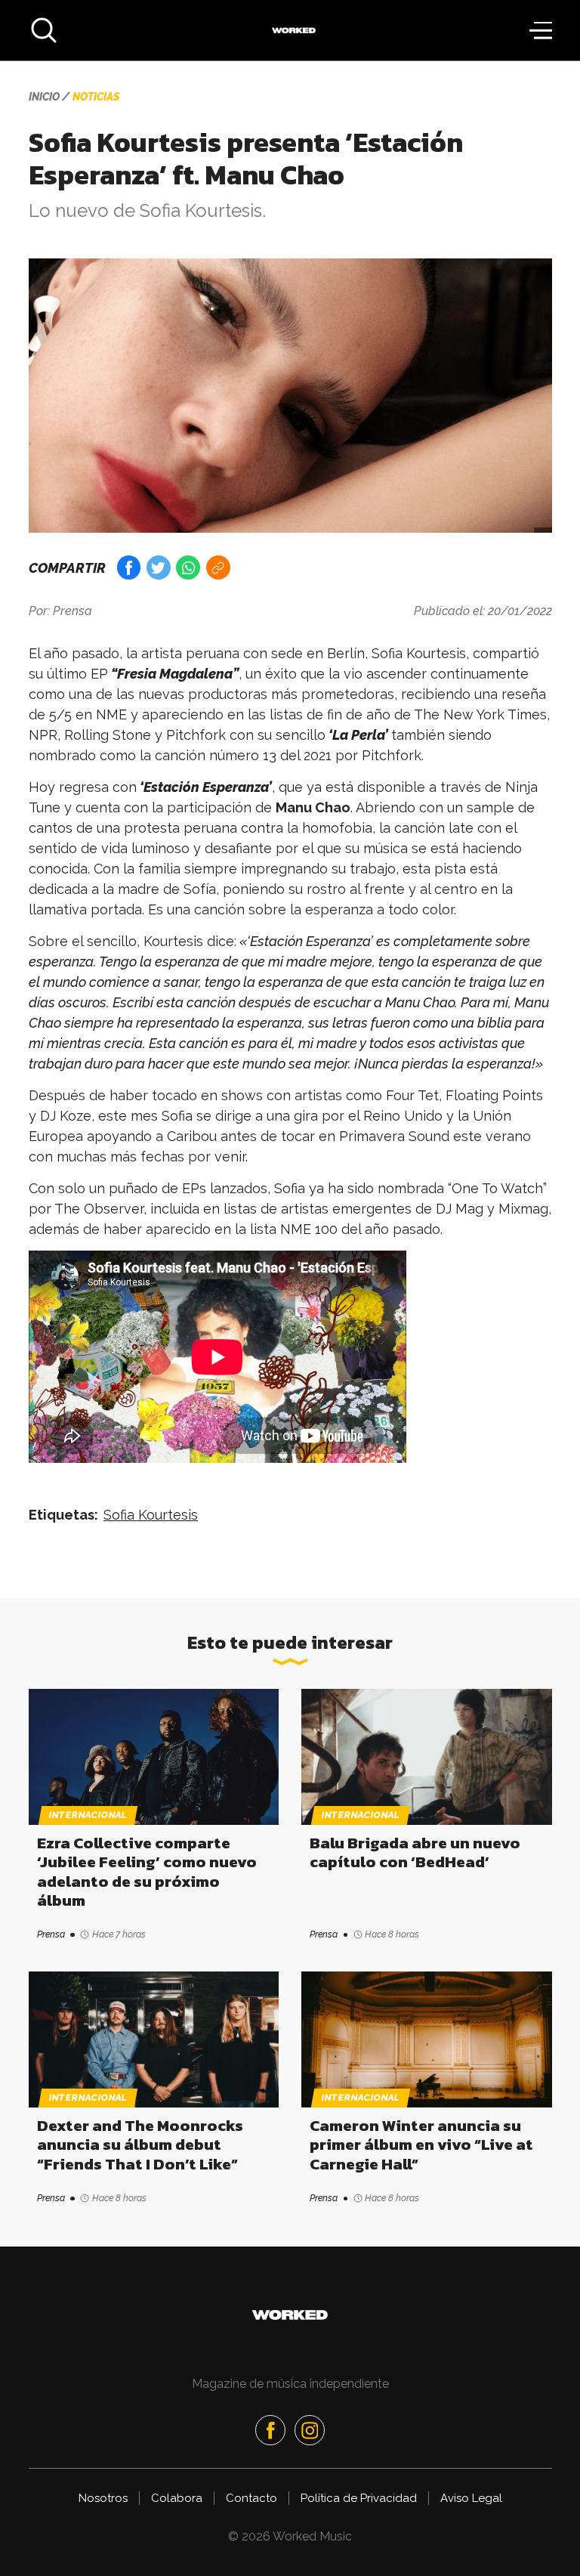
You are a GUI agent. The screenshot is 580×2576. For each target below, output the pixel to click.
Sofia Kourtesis (151, 1515)
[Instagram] (310, 2430)
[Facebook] (270, 2430)
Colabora (177, 2498)
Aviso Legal (471, 2498)
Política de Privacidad (359, 2498)
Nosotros (103, 2498)
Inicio (44, 97)
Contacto (251, 2498)
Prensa (72, 611)
